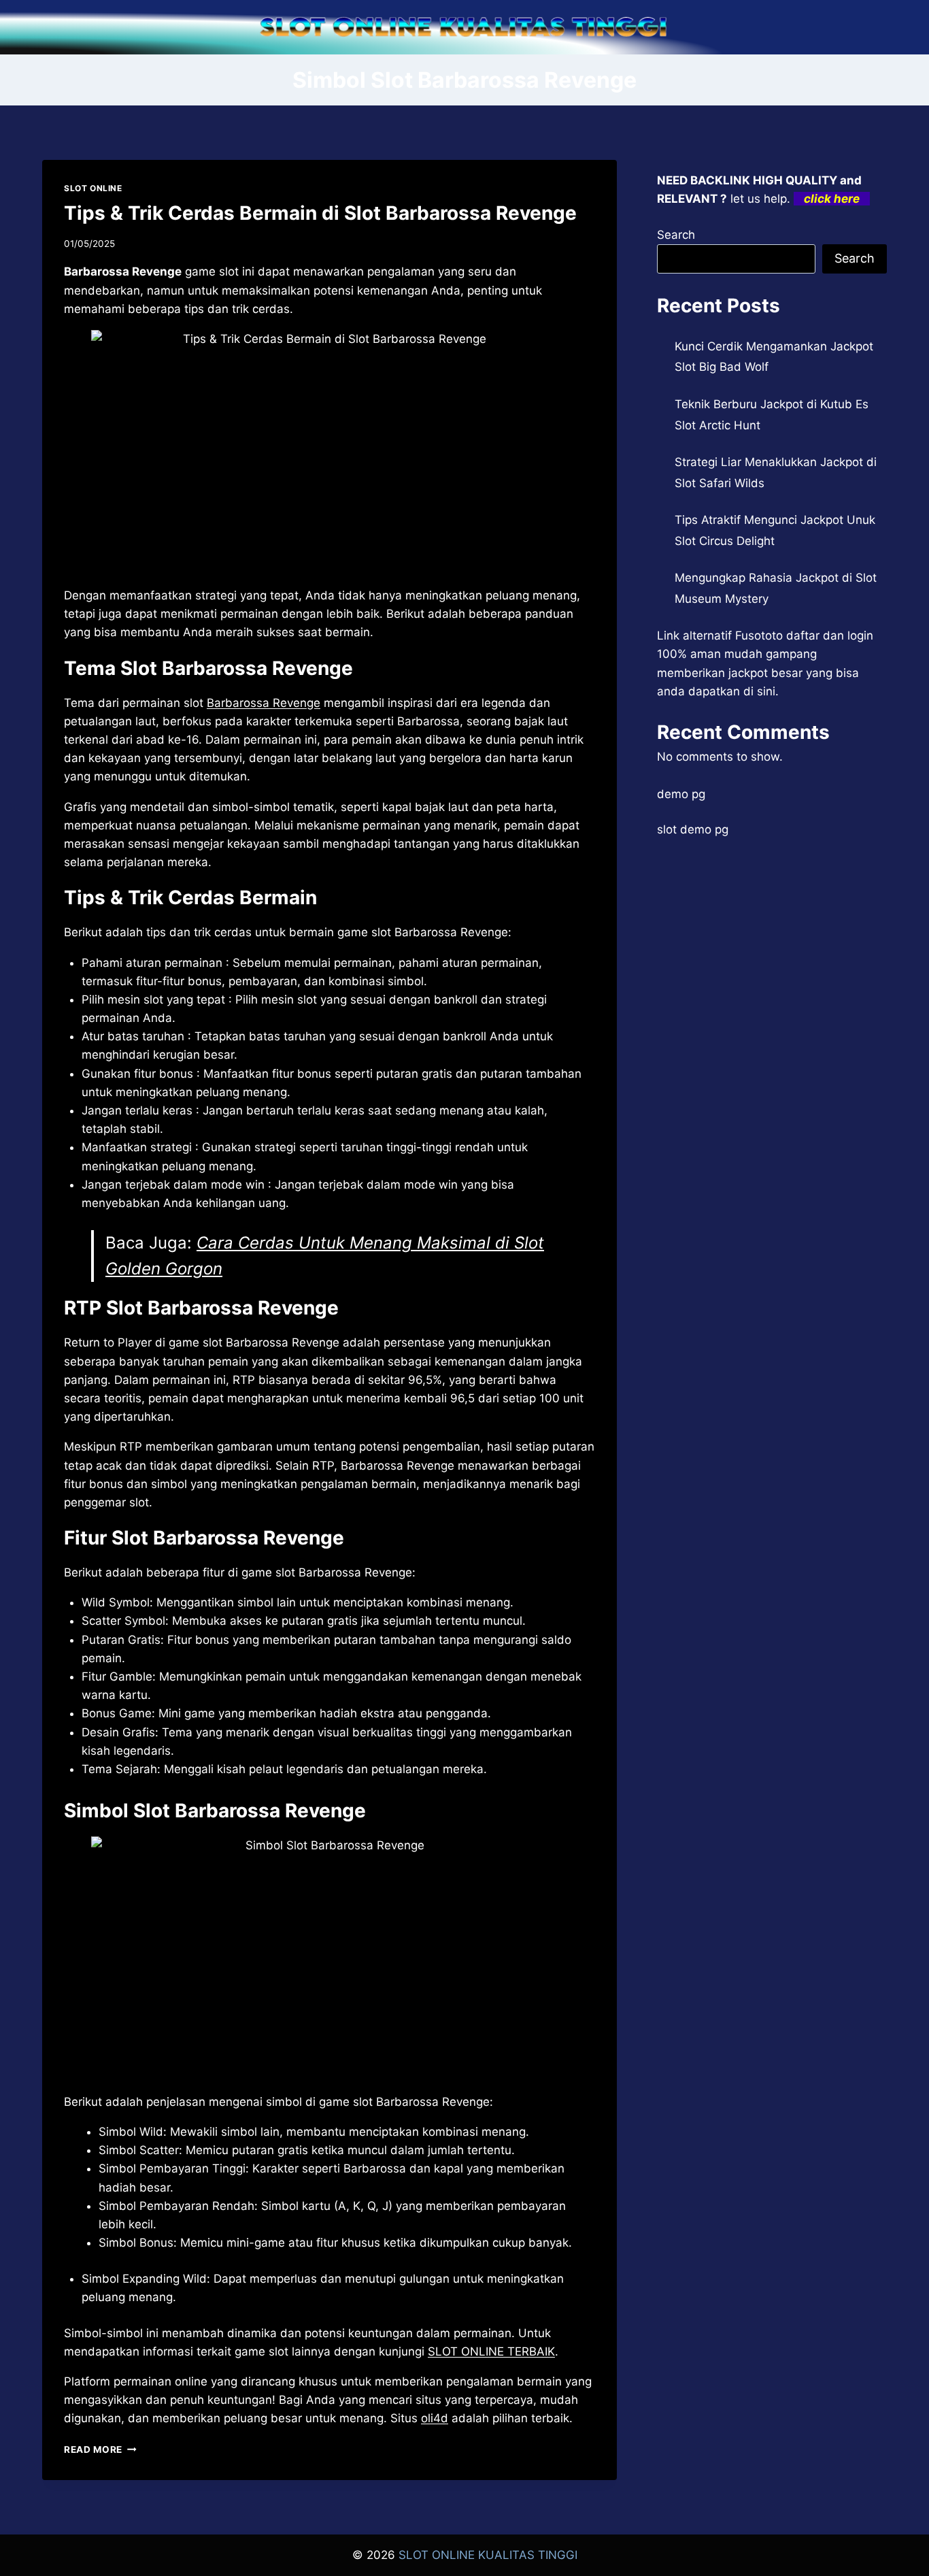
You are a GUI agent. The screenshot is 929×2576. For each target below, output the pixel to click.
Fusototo (759, 635)
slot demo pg (693, 829)
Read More (100, 2449)
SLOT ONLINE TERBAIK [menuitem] (491, 2351)
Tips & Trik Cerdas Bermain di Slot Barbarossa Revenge (320, 213)
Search (676, 235)
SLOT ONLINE (93, 188)
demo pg (681, 794)
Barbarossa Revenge (264, 703)
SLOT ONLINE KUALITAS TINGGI (488, 2555)
